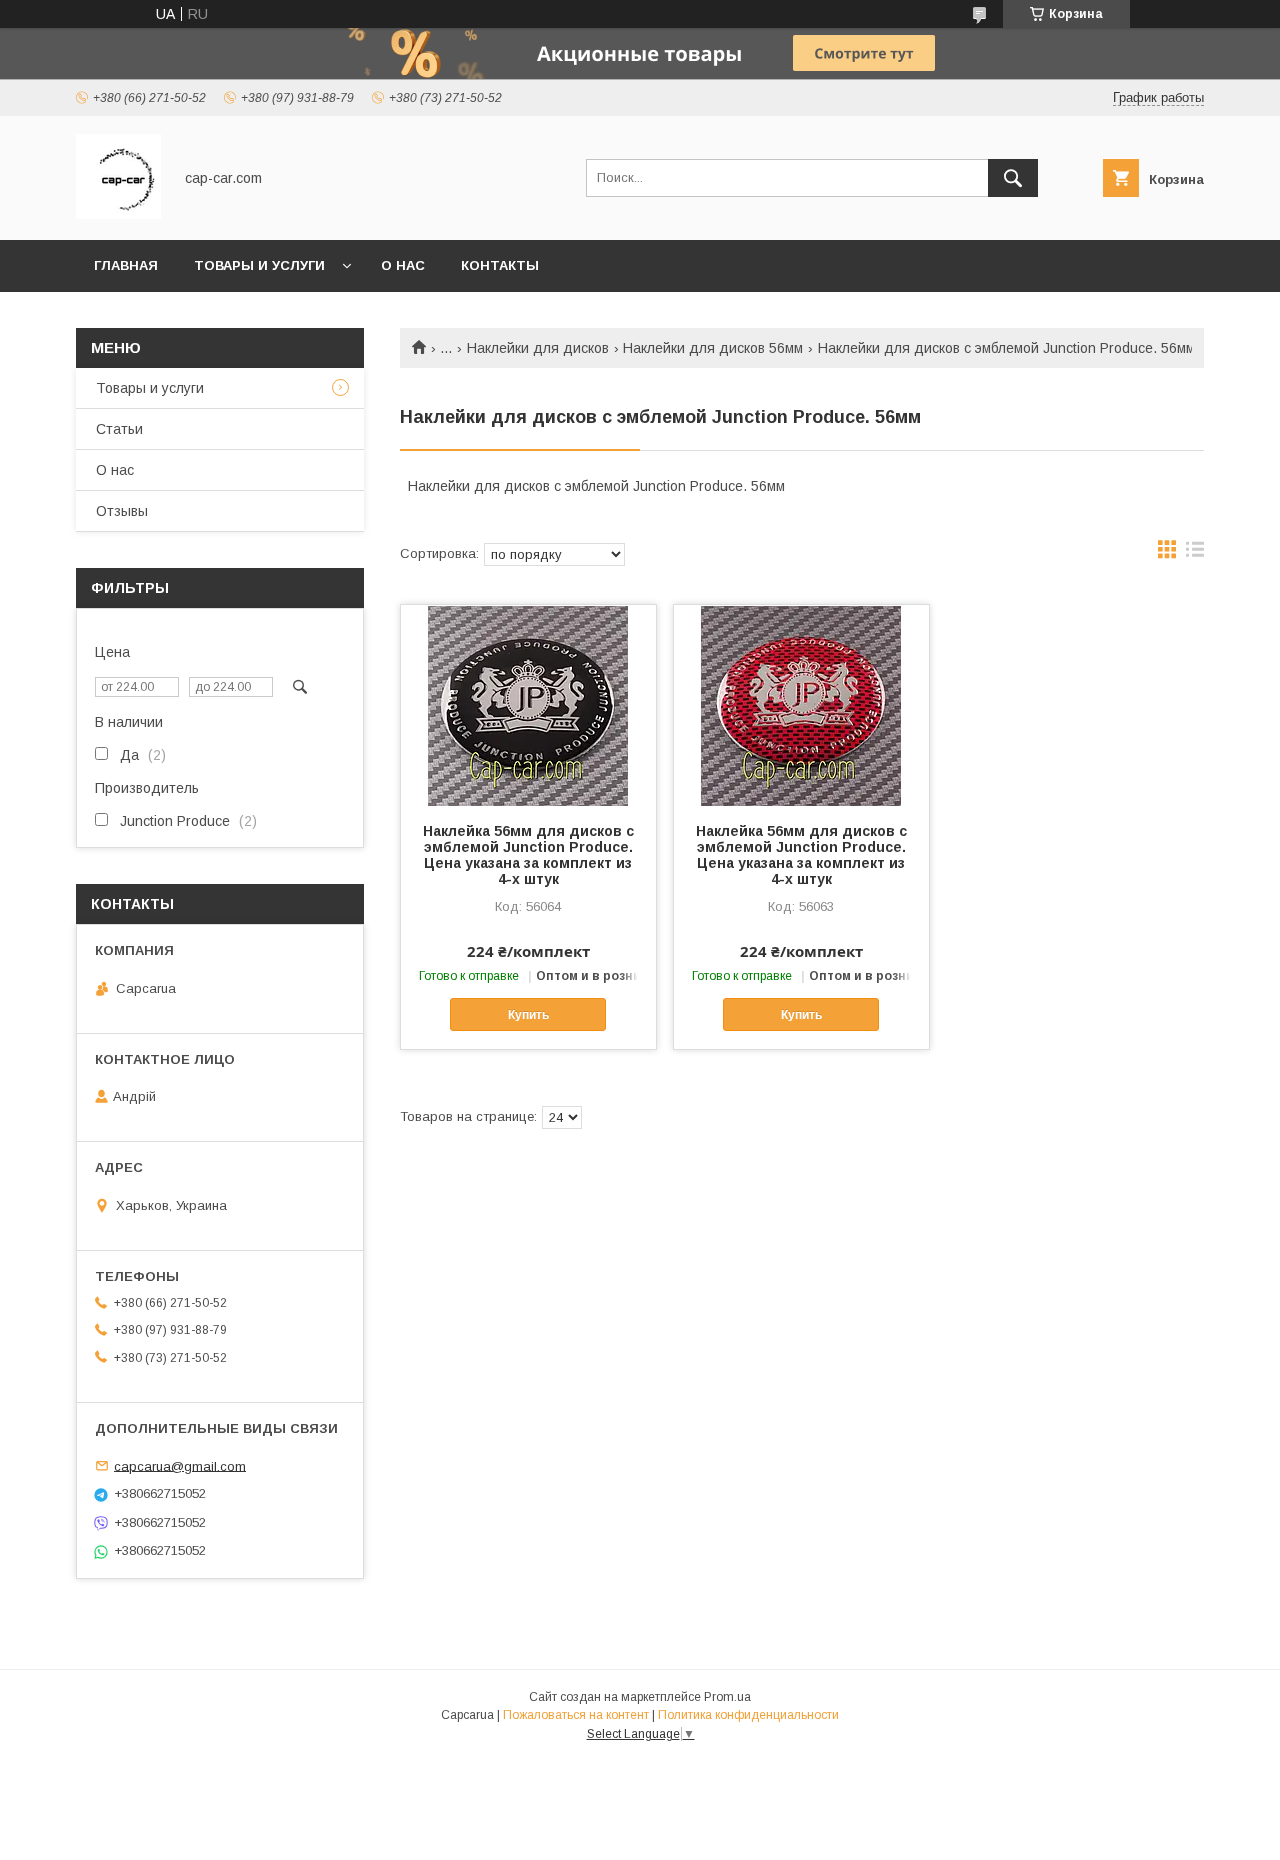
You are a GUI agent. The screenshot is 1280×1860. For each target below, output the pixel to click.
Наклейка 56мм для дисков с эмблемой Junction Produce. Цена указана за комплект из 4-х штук (528, 855)
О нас (403, 265)
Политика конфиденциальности (748, 1715)
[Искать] (1013, 178)
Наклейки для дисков (538, 348)
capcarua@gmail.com (180, 1465)
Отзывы (122, 511)
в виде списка (1195, 554)
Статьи (119, 429)
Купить (528, 1015)
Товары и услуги (259, 265)
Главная (126, 265)
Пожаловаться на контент (576, 1715)
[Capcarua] (118, 214)
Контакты (500, 265)
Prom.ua (727, 1697)
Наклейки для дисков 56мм (713, 348)
